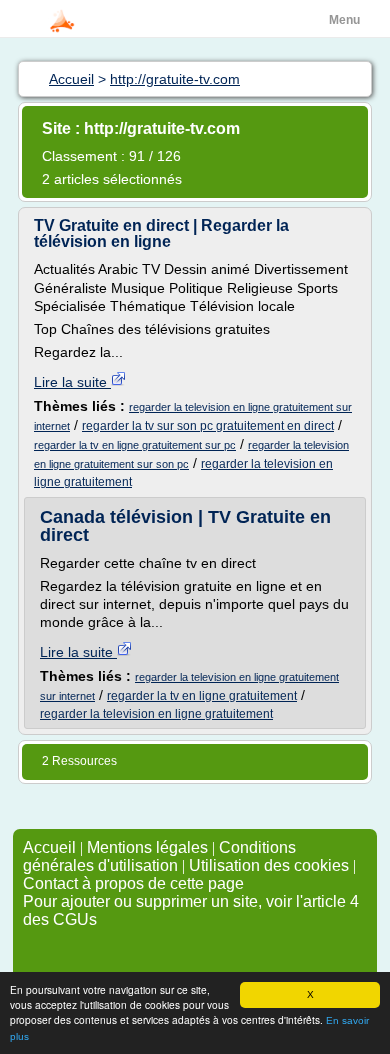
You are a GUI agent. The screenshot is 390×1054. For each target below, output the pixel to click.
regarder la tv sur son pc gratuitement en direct (208, 426)
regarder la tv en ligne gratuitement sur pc (135, 445)
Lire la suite (72, 382)
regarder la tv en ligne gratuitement (202, 696)
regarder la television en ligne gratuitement (156, 714)
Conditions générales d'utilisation (159, 856)
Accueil (49, 847)
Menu (344, 20)
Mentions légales (147, 847)
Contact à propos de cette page (133, 883)
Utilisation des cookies (269, 865)
